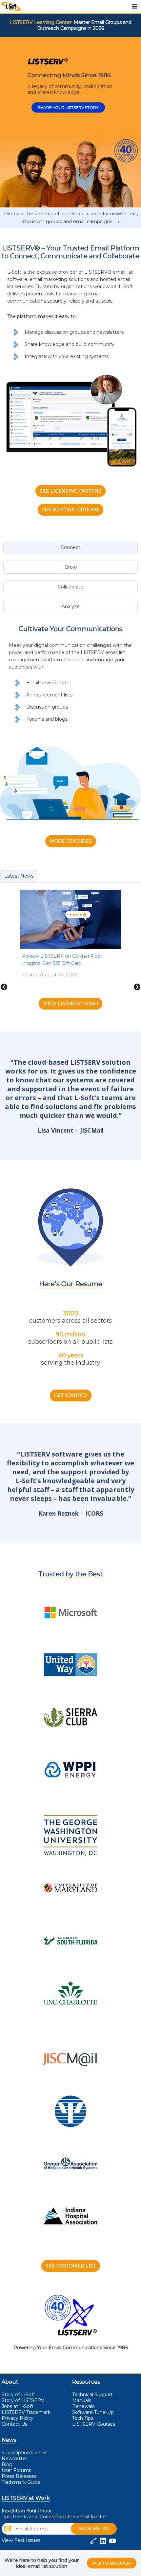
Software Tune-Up (93, 2412)
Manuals (82, 2400)
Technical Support (92, 2395)
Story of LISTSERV (23, 2400)
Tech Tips (83, 2418)
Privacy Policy (18, 2418)
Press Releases (19, 2476)
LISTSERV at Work (26, 2498)
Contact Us (14, 2424)
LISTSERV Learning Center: (41, 22)
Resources (86, 2382)
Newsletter (14, 2459)
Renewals (83, 2406)
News (9, 2440)
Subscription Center (24, 2453)
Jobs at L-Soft (18, 2406)
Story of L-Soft (18, 2395)
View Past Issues (21, 2540)
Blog (7, 2464)
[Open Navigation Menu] (134, 7)
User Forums (16, 2470)
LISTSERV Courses (94, 2424)
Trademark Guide (21, 2482)
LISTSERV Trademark (26, 2412)
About (10, 2382)
